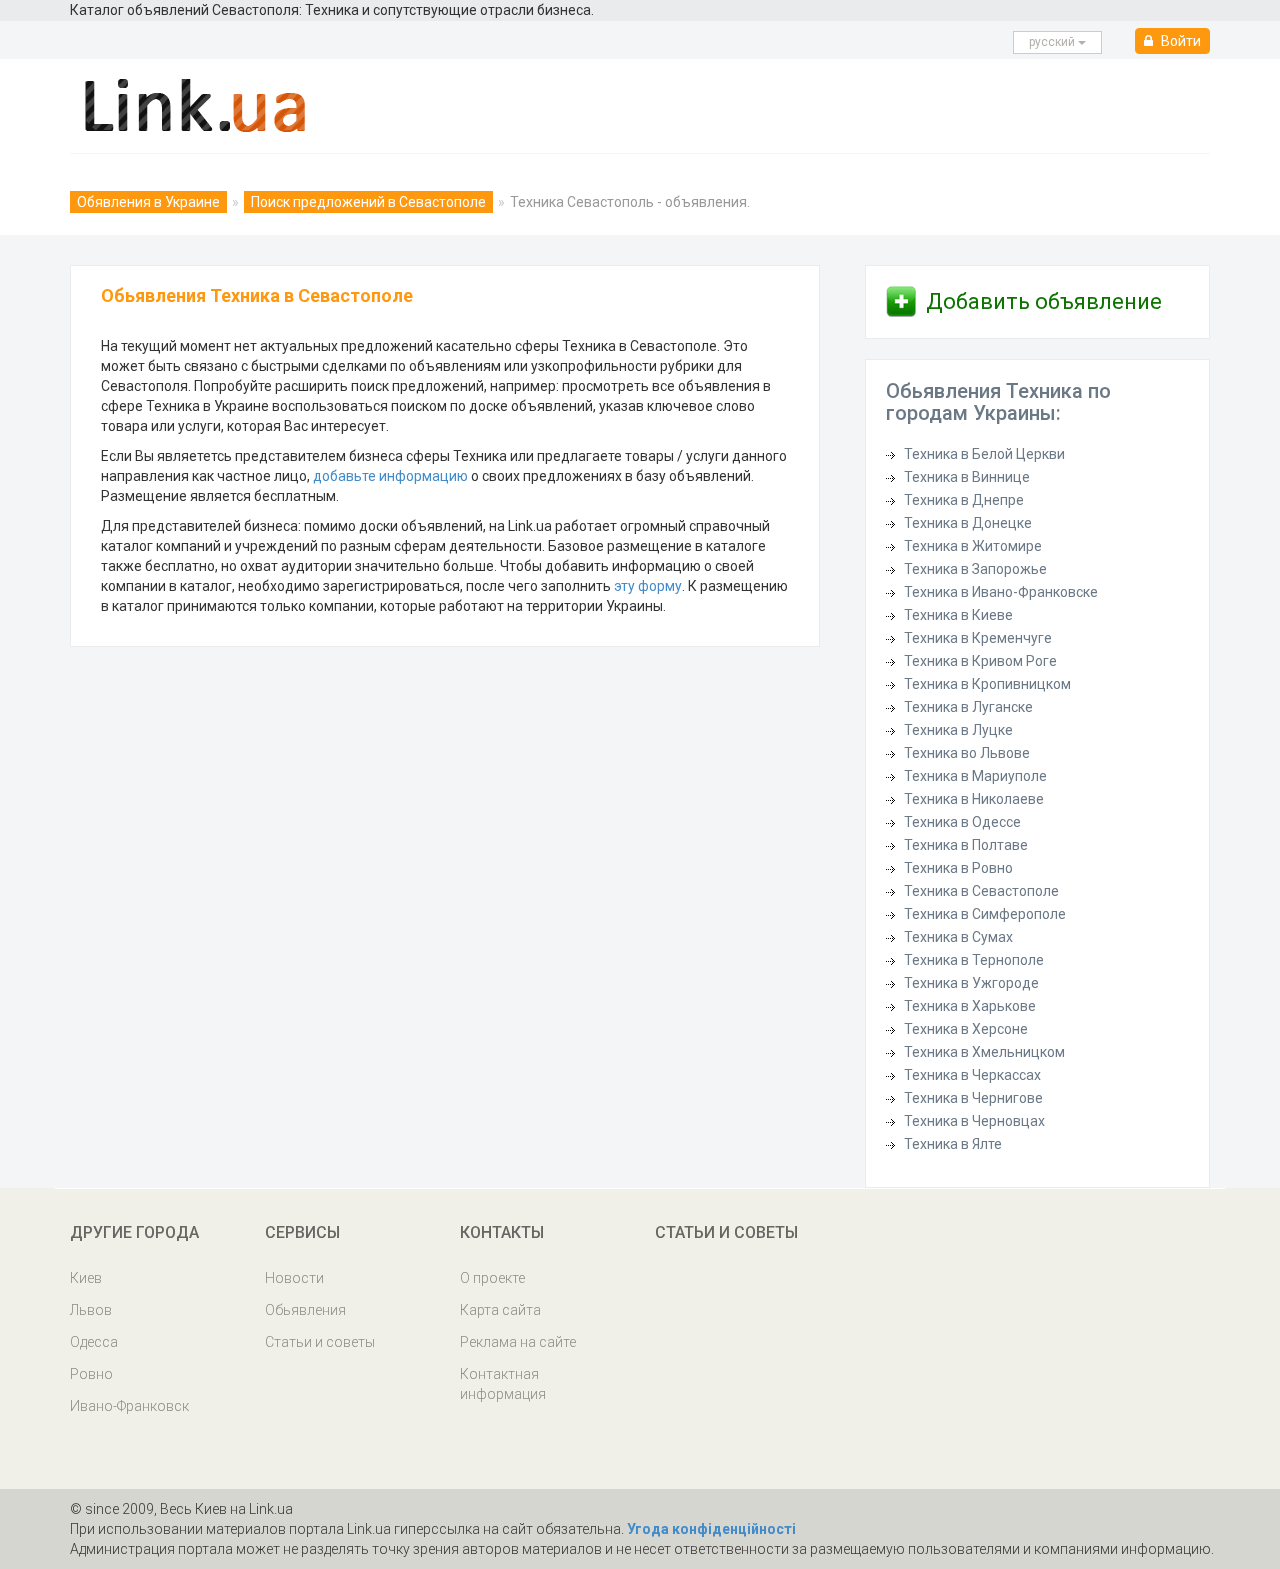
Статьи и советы (320, 1342)
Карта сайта (500, 1310)
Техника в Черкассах (972, 1075)
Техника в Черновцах (974, 1121)
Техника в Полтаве (966, 845)
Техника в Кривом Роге (980, 661)
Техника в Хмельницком (984, 1052)
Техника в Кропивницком (987, 684)
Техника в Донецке (968, 523)
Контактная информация (503, 1384)
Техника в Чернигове (973, 1098)
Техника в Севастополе (981, 891)
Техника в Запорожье (975, 569)
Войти (1179, 41)
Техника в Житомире (973, 546)
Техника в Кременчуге (978, 638)
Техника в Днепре (964, 500)
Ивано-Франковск (129, 1406)
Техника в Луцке (958, 730)
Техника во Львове (967, 753)
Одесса (94, 1342)
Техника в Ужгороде (971, 983)
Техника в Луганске (968, 707)
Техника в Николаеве (974, 799)
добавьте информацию (390, 476)
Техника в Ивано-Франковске (1001, 592)
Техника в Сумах (958, 937)
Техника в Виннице (967, 477)
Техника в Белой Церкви (984, 454)
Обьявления (305, 1310)
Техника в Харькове (970, 1006)
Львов (91, 1310)
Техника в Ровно (958, 868)
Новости (294, 1278)
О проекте (492, 1278)
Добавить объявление (1044, 301)
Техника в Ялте (953, 1144)
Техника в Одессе (962, 822)
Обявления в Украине (148, 202)
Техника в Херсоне (966, 1029)
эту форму (648, 586)
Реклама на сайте (518, 1342)
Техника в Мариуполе (975, 776)
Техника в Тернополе (974, 960)
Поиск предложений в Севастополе (368, 202)
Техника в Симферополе (985, 914)
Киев (86, 1278)
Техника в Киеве (958, 615)
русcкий (1053, 42)
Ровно (91, 1374)
